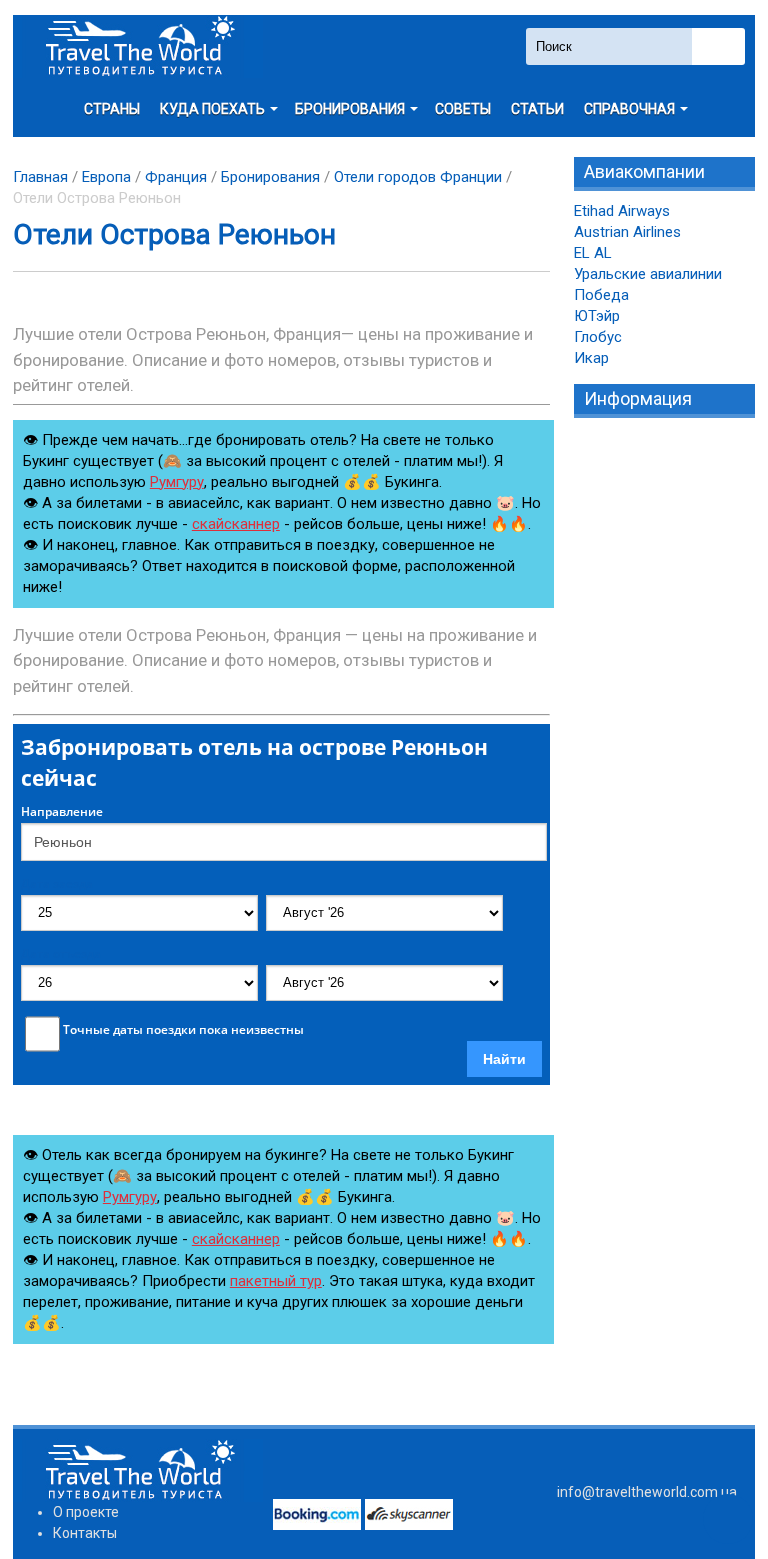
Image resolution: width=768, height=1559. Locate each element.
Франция (176, 177)
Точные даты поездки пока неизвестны (183, 1030)
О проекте (86, 1512)
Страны (112, 109)
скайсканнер (236, 524)
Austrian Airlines (627, 232)
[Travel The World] (138, 46)
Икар (591, 358)
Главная (40, 177)
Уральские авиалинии (648, 274)
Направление (62, 812)
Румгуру (177, 482)
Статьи (537, 109)
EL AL (593, 253)
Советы (463, 109)
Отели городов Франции (418, 177)
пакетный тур (276, 1281)
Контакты (85, 1533)
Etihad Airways (622, 211)
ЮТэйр (597, 316)
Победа (601, 295)
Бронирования (270, 177)
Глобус (598, 337)
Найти (504, 1059)
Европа (106, 177)
